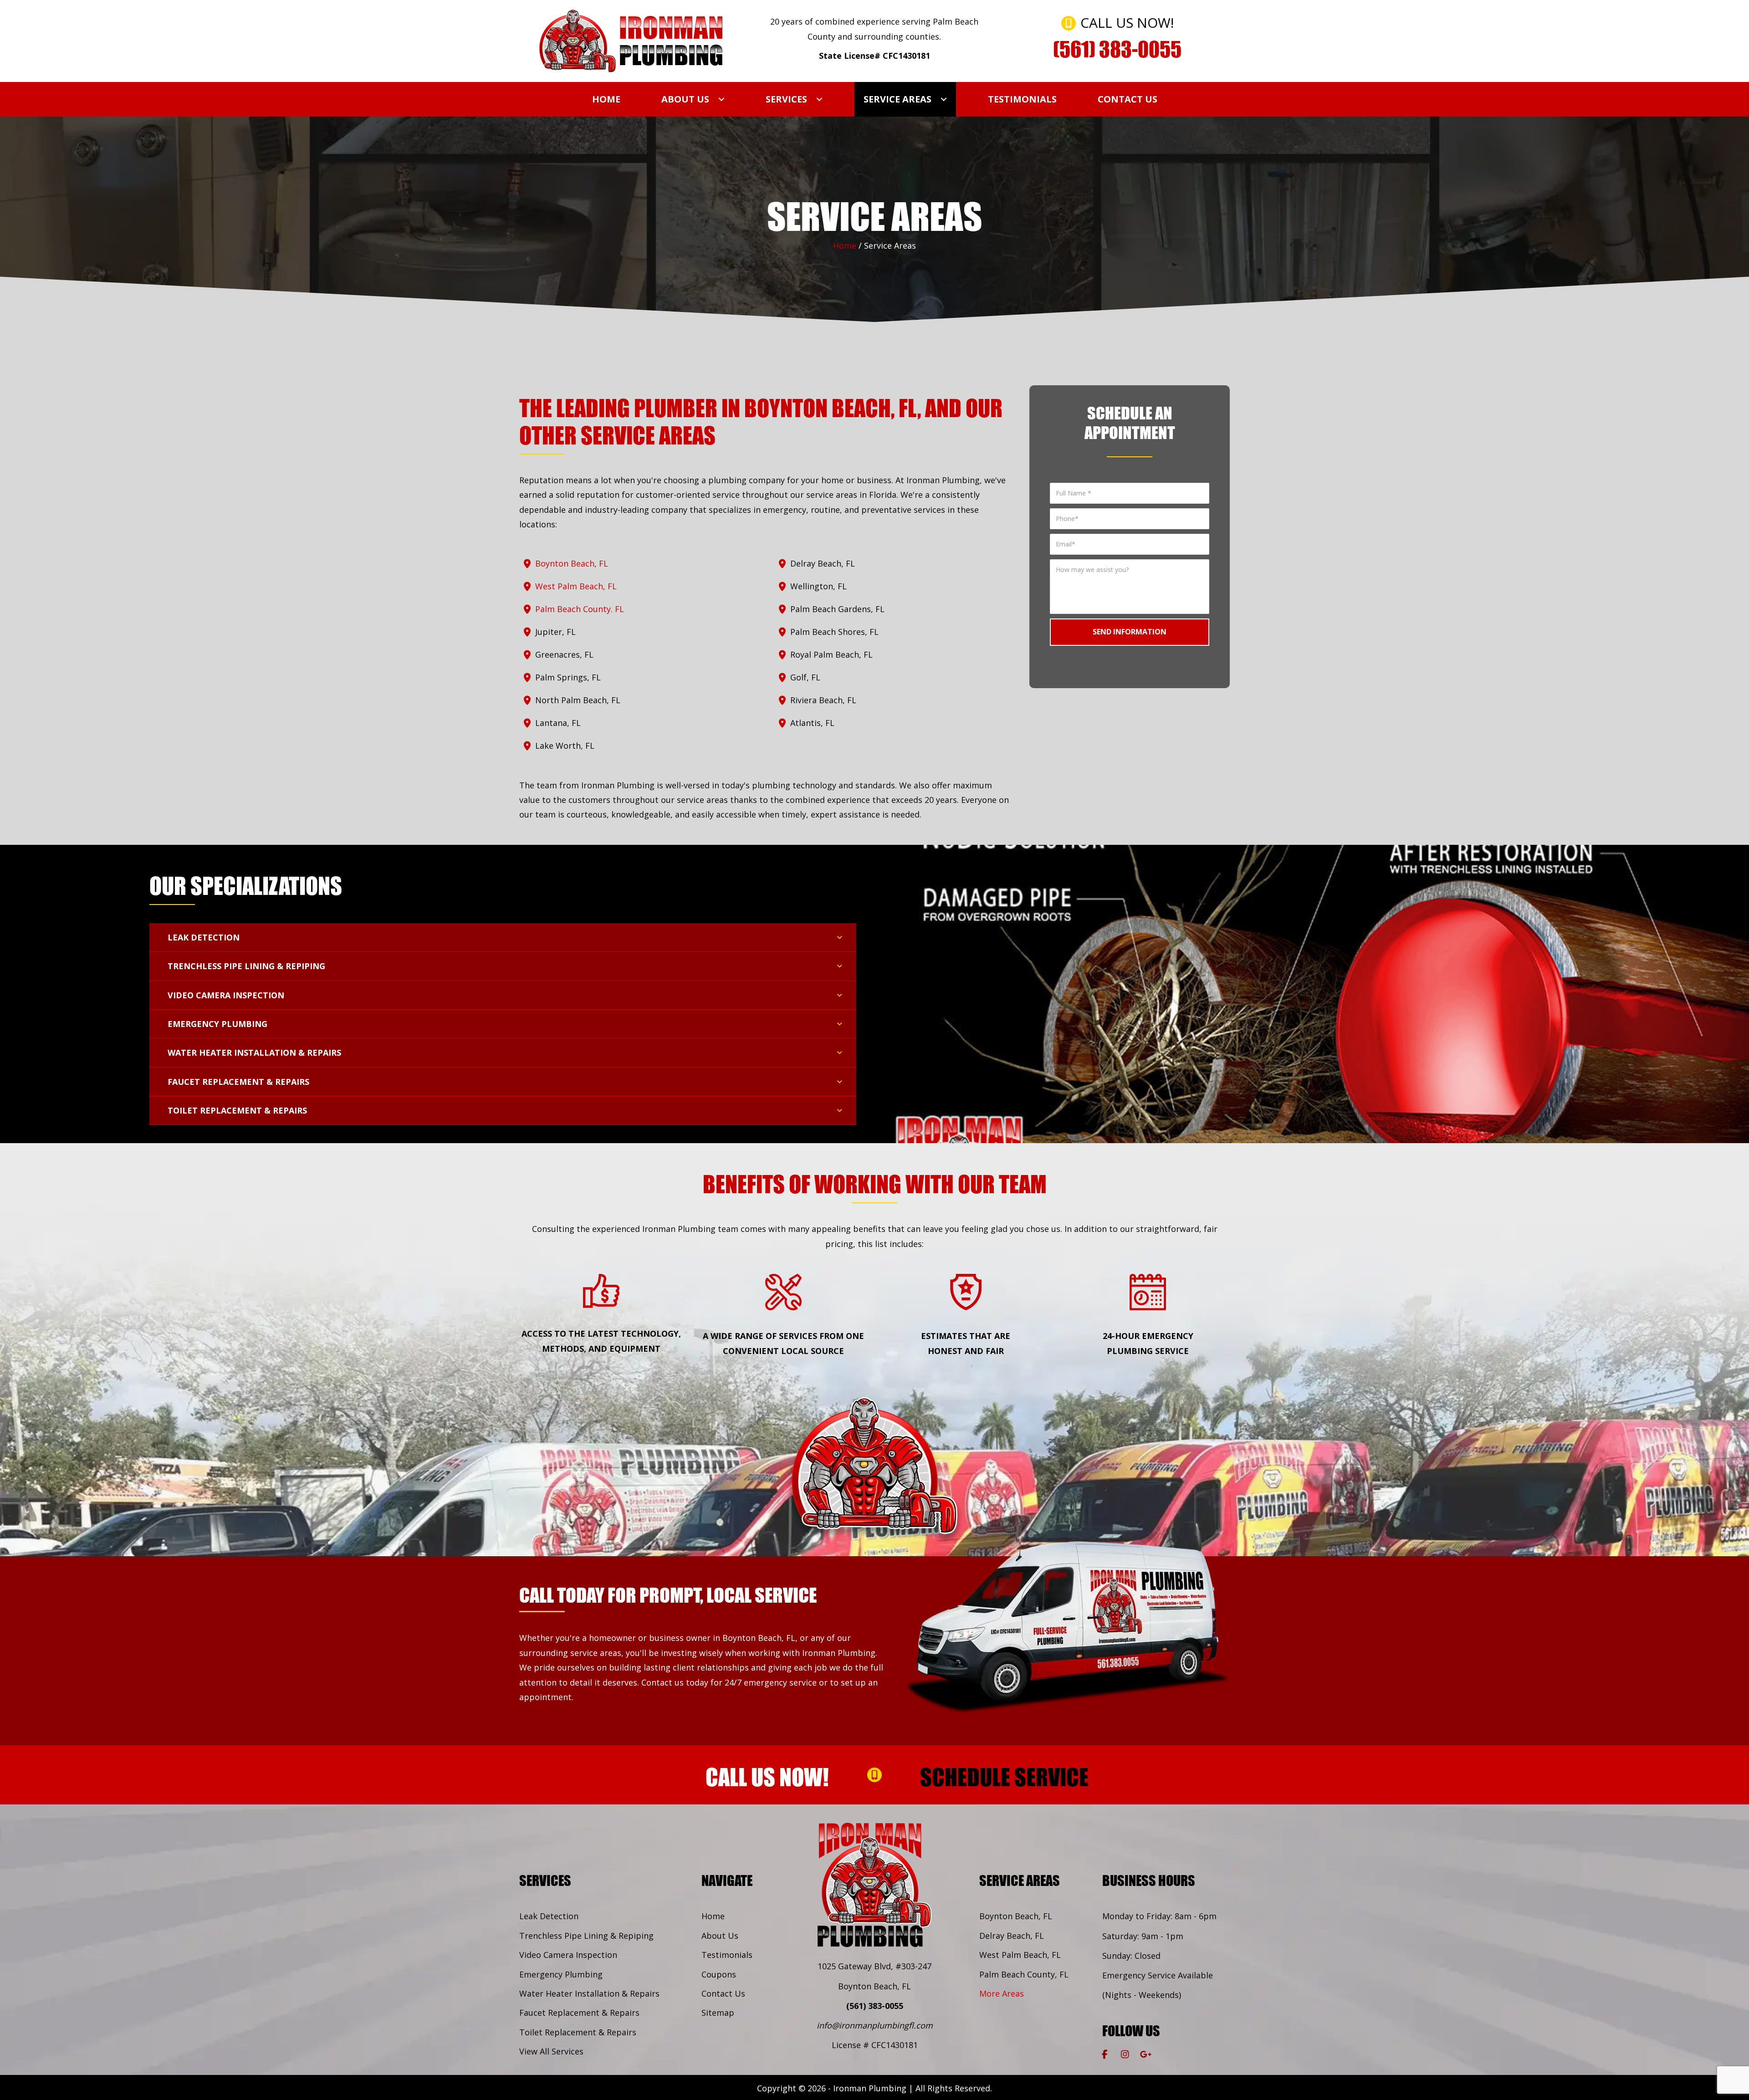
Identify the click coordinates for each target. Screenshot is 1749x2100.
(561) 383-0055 (875, 2006)
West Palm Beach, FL (576, 586)
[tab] (503, 938)
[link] (606, 99)
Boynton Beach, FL (572, 563)
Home (845, 245)
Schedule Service (1004, 1777)
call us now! (767, 1777)
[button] (1105, 2054)
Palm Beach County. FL (580, 609)
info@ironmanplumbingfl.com (875, 2025)
